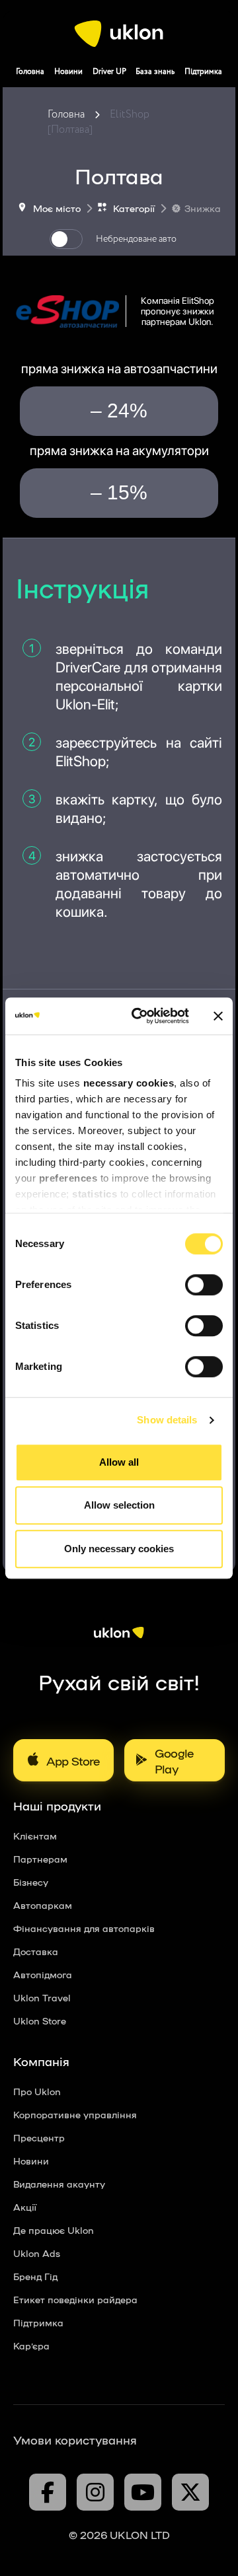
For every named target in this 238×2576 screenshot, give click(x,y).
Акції (25, 2207)
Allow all (119, 1462)
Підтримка (203, 72)
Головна (30, 72)
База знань (155, 72)
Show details (167, 1420)
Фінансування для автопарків (84, 1928)
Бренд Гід (35, 2276)
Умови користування (75, 2439)
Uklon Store (40, 2021)
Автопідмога (43, 1974)
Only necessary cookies (119, 1549)
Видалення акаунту (59, 2184)
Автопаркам (43, 1905)
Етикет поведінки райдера (75, 2299)
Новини (68, 72)
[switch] (204, 1285)
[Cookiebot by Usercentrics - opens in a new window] (139, 1016)
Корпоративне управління (75, 2114)
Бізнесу (31, 1882)
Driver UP (109, 72)
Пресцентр (39, 2137)
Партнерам (40, 1859)
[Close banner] (218, 1016)
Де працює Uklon (54, 2230)
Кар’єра (31, 2345)
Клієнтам (35, 1836)
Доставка (36, 1951)
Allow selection (119, 1505)
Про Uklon (37, 2091)
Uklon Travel (42, 1997)
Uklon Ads (37, 2253)
